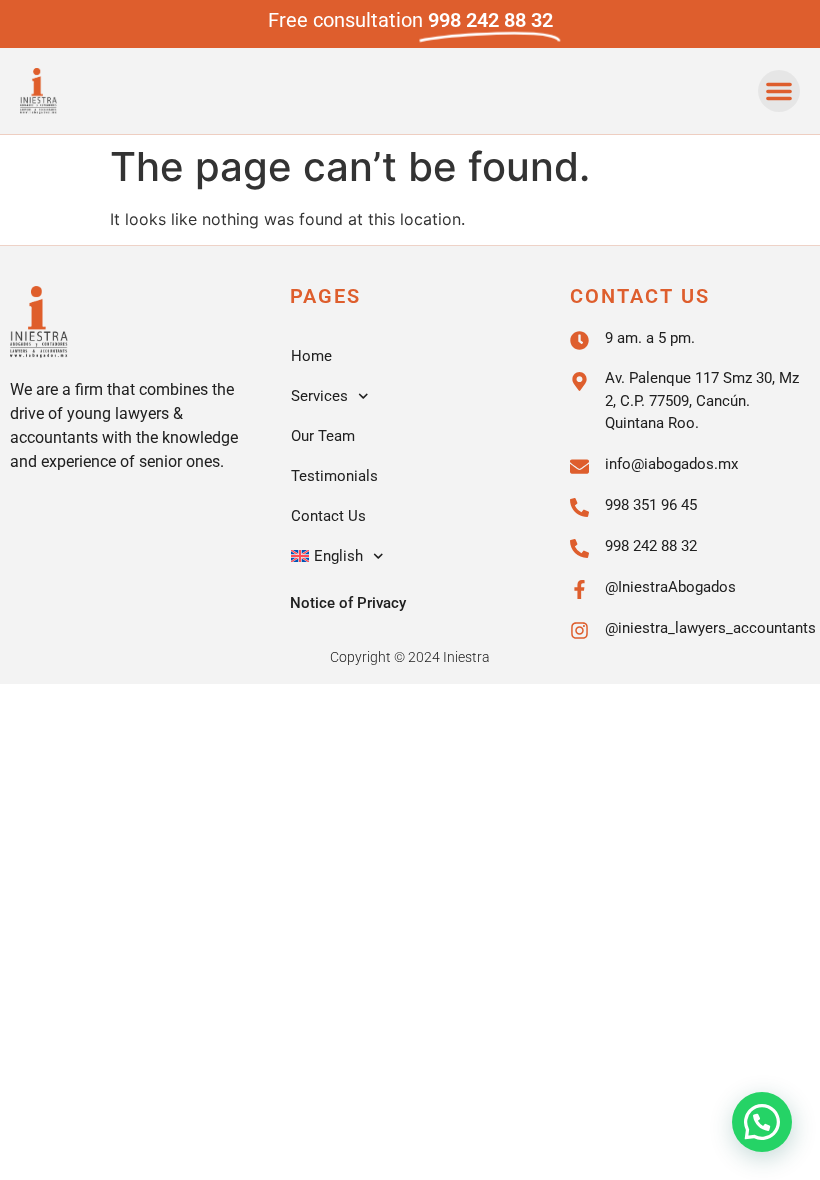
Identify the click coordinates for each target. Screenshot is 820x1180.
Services (319, 396)
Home (311, 356)
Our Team (323, 436)
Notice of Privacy (348, 603)
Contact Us (328, 516)
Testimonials (334, 476)
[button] (779, 91)
